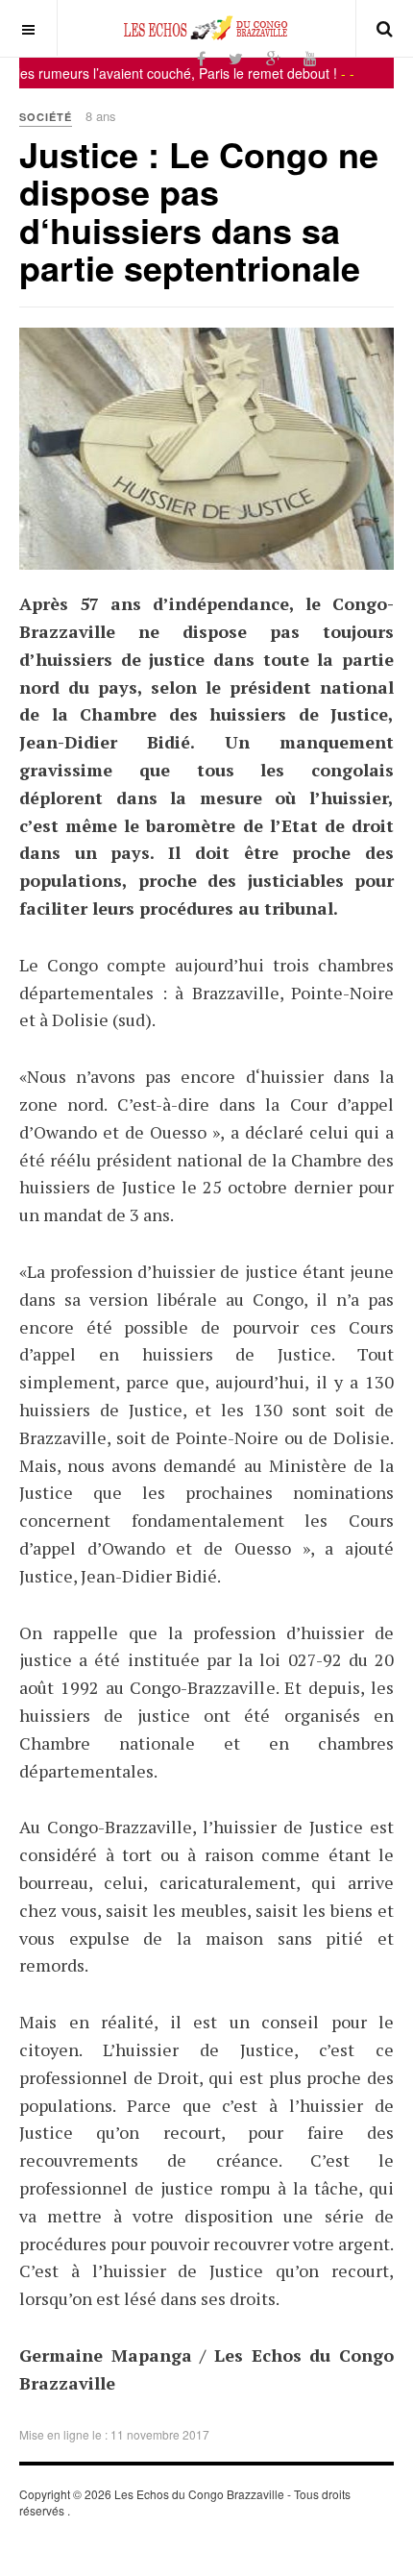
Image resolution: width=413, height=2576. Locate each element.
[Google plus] (273, 58)
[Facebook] (201, 58)
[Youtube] (310, 58)
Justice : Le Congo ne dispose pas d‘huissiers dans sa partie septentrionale (199, 211)
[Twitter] (236, 58)
